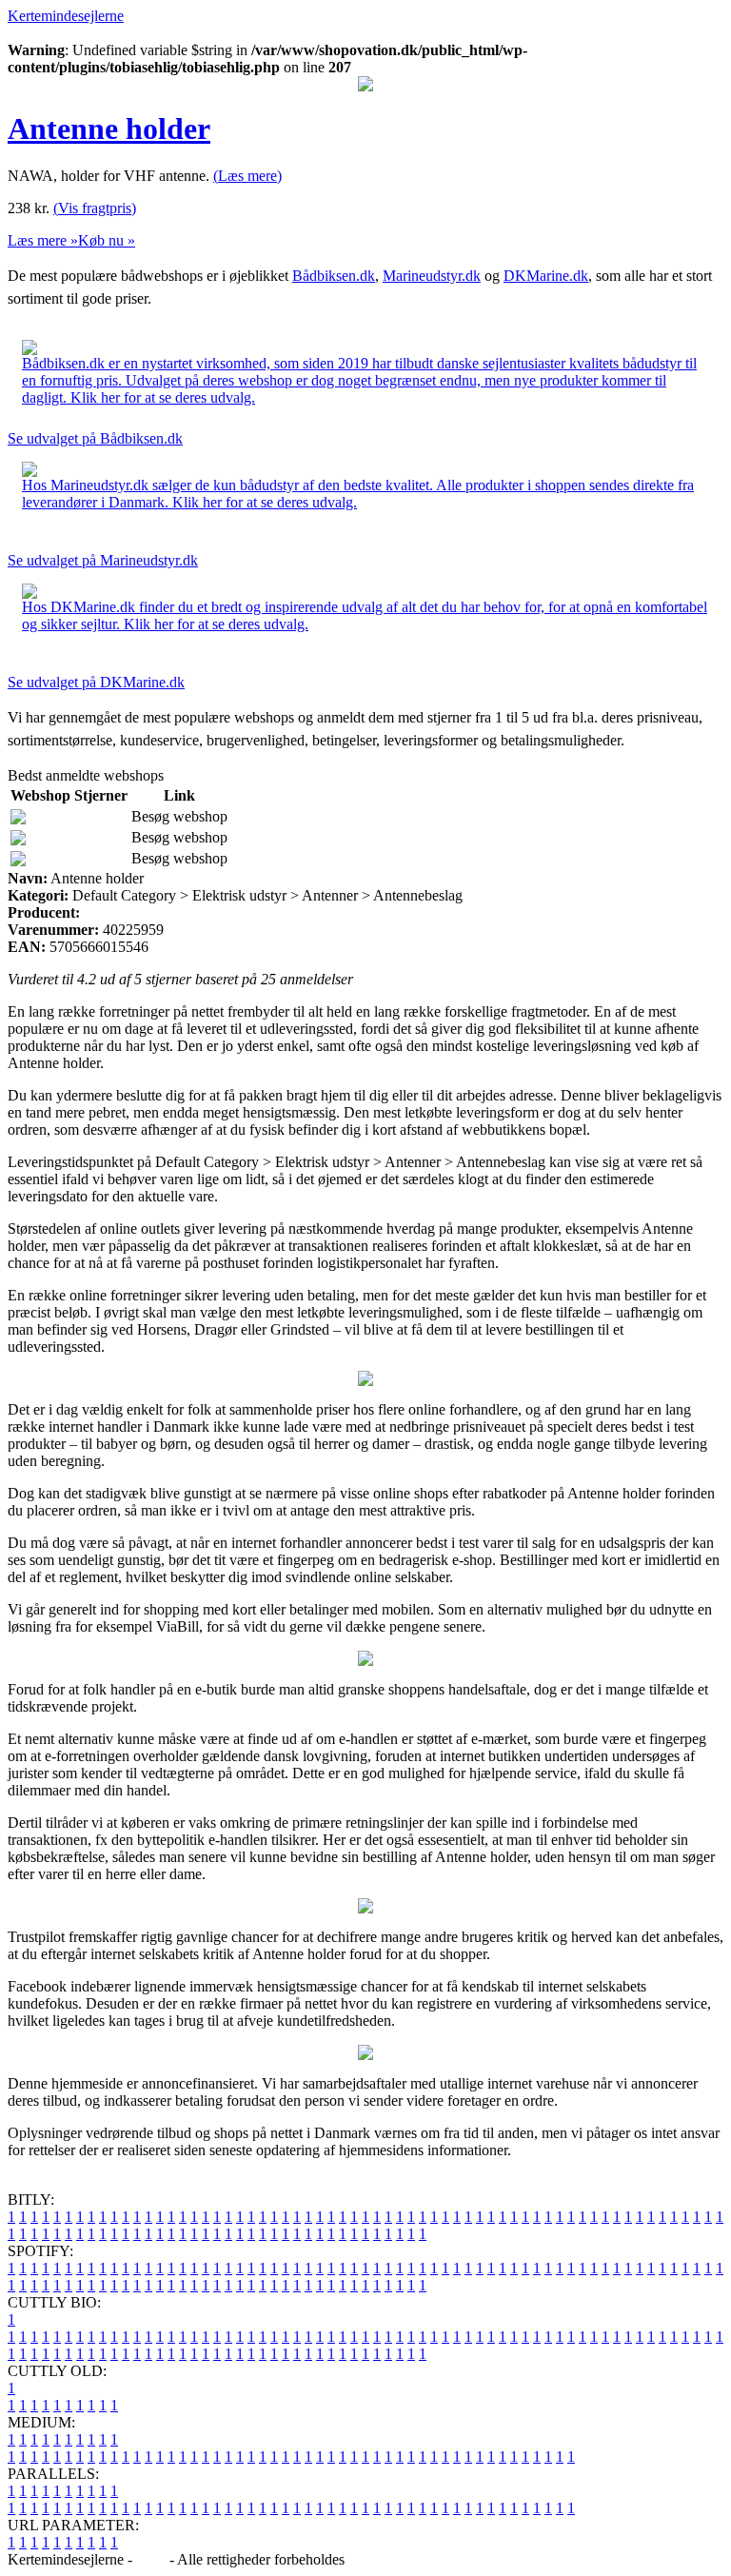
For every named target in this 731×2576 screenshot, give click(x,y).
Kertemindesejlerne (66, 16)
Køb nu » (107, 240)
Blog (151, 2559)
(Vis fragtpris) (95, 208)
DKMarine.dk (546, 276)
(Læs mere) (247, 176)
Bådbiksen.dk (334, 276)
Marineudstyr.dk (432, 276)
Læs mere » (43, 240)
